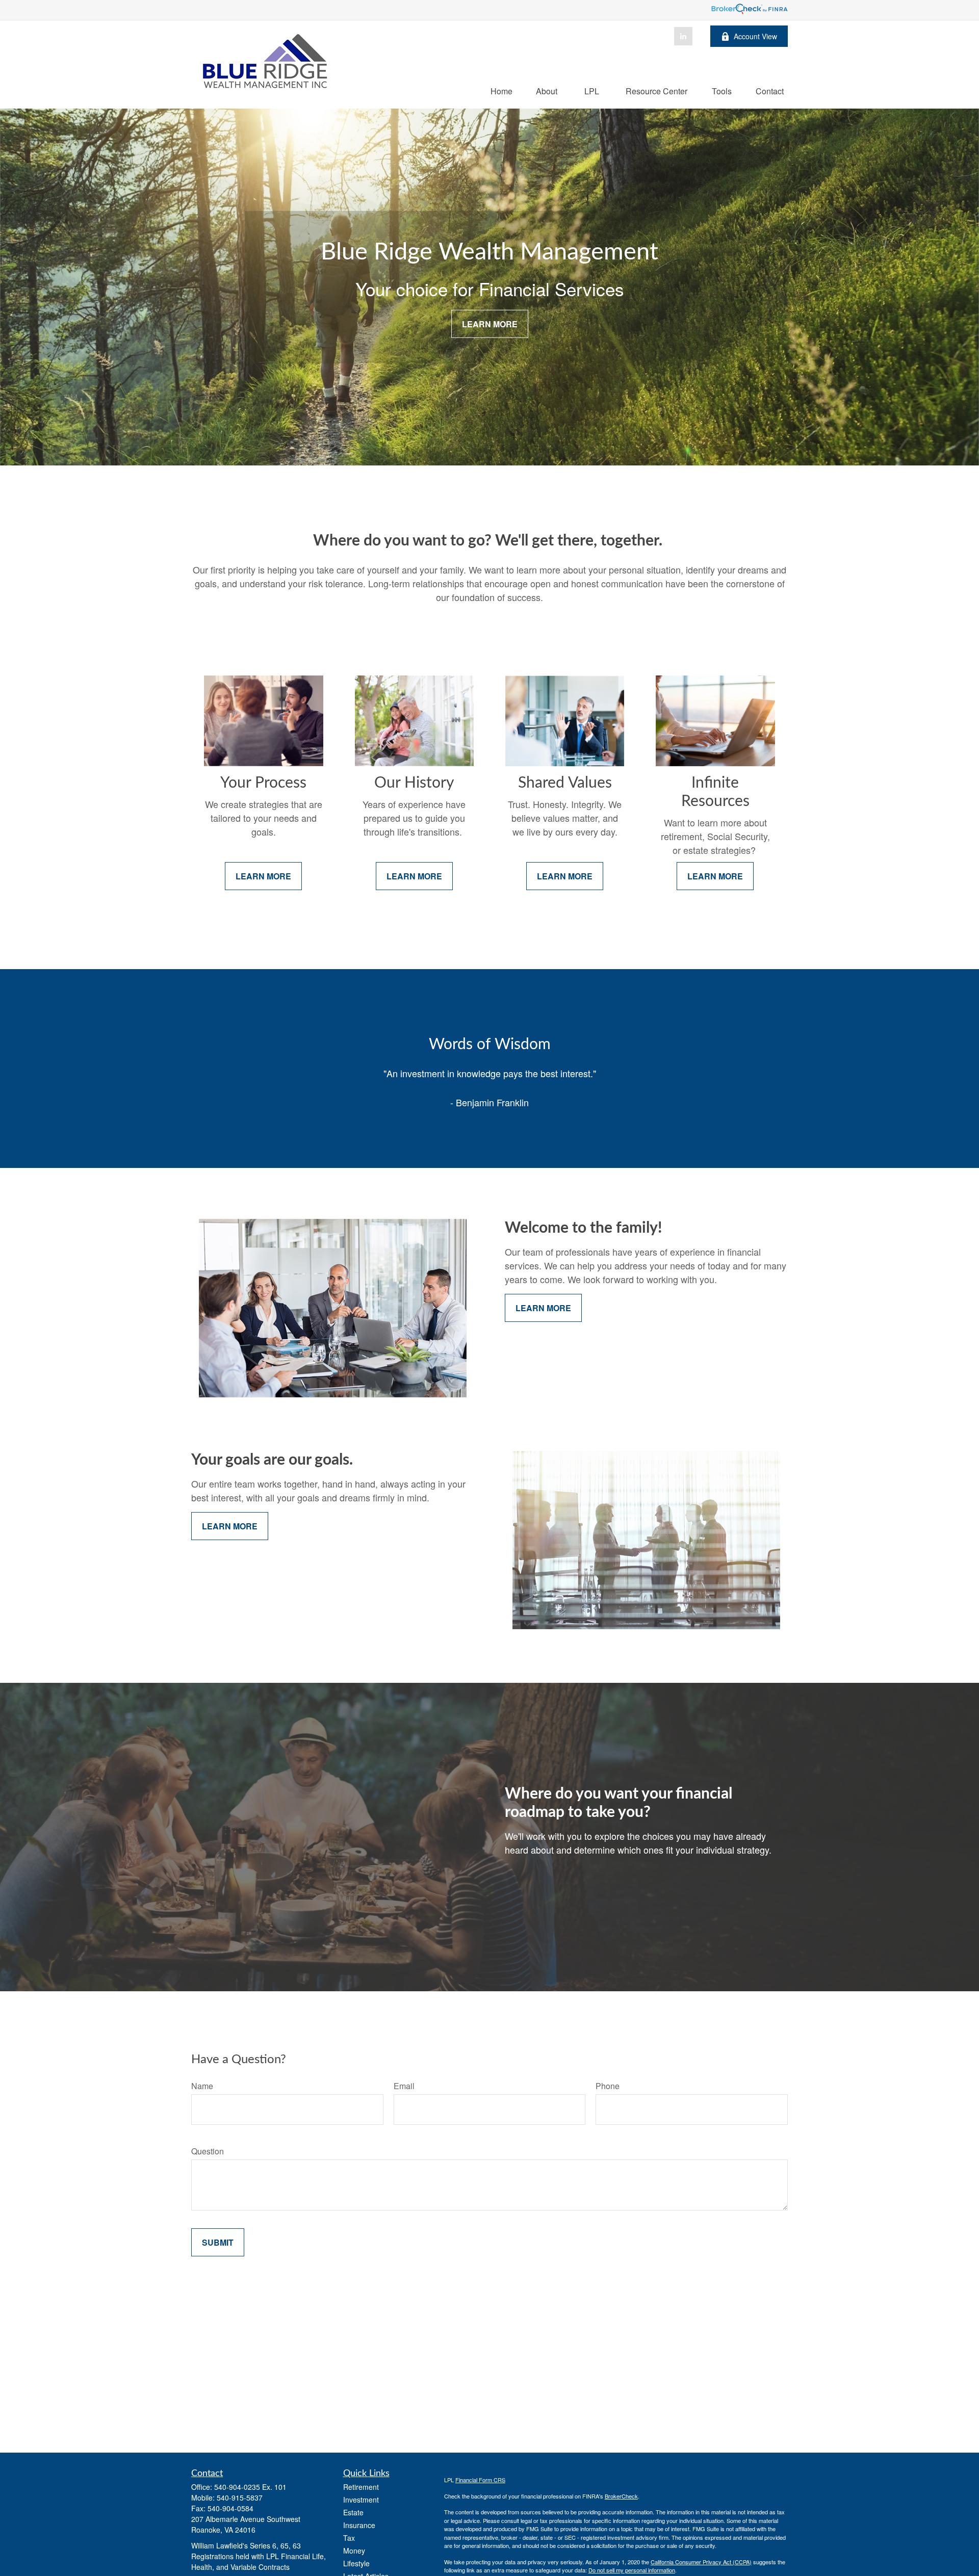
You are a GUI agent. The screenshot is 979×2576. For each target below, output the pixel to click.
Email (404, 2086)
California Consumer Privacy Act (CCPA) (701, 2562)
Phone (608, 2086)
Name (202, 2086)
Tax (349, 2538)
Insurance (359, 2525)
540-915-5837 (240, 2497)
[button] (501, 90)
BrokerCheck (621, 2496)
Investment (361, 2500)
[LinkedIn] (683, 36)
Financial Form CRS (480, 2480)
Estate (353, 2512)
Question (208, 2151)
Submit (218, 2242)
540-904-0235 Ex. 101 (250, 2487)
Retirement (361, 2487)
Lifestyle (356, 2563)
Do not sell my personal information (632, 2570)
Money (354, 2551)
